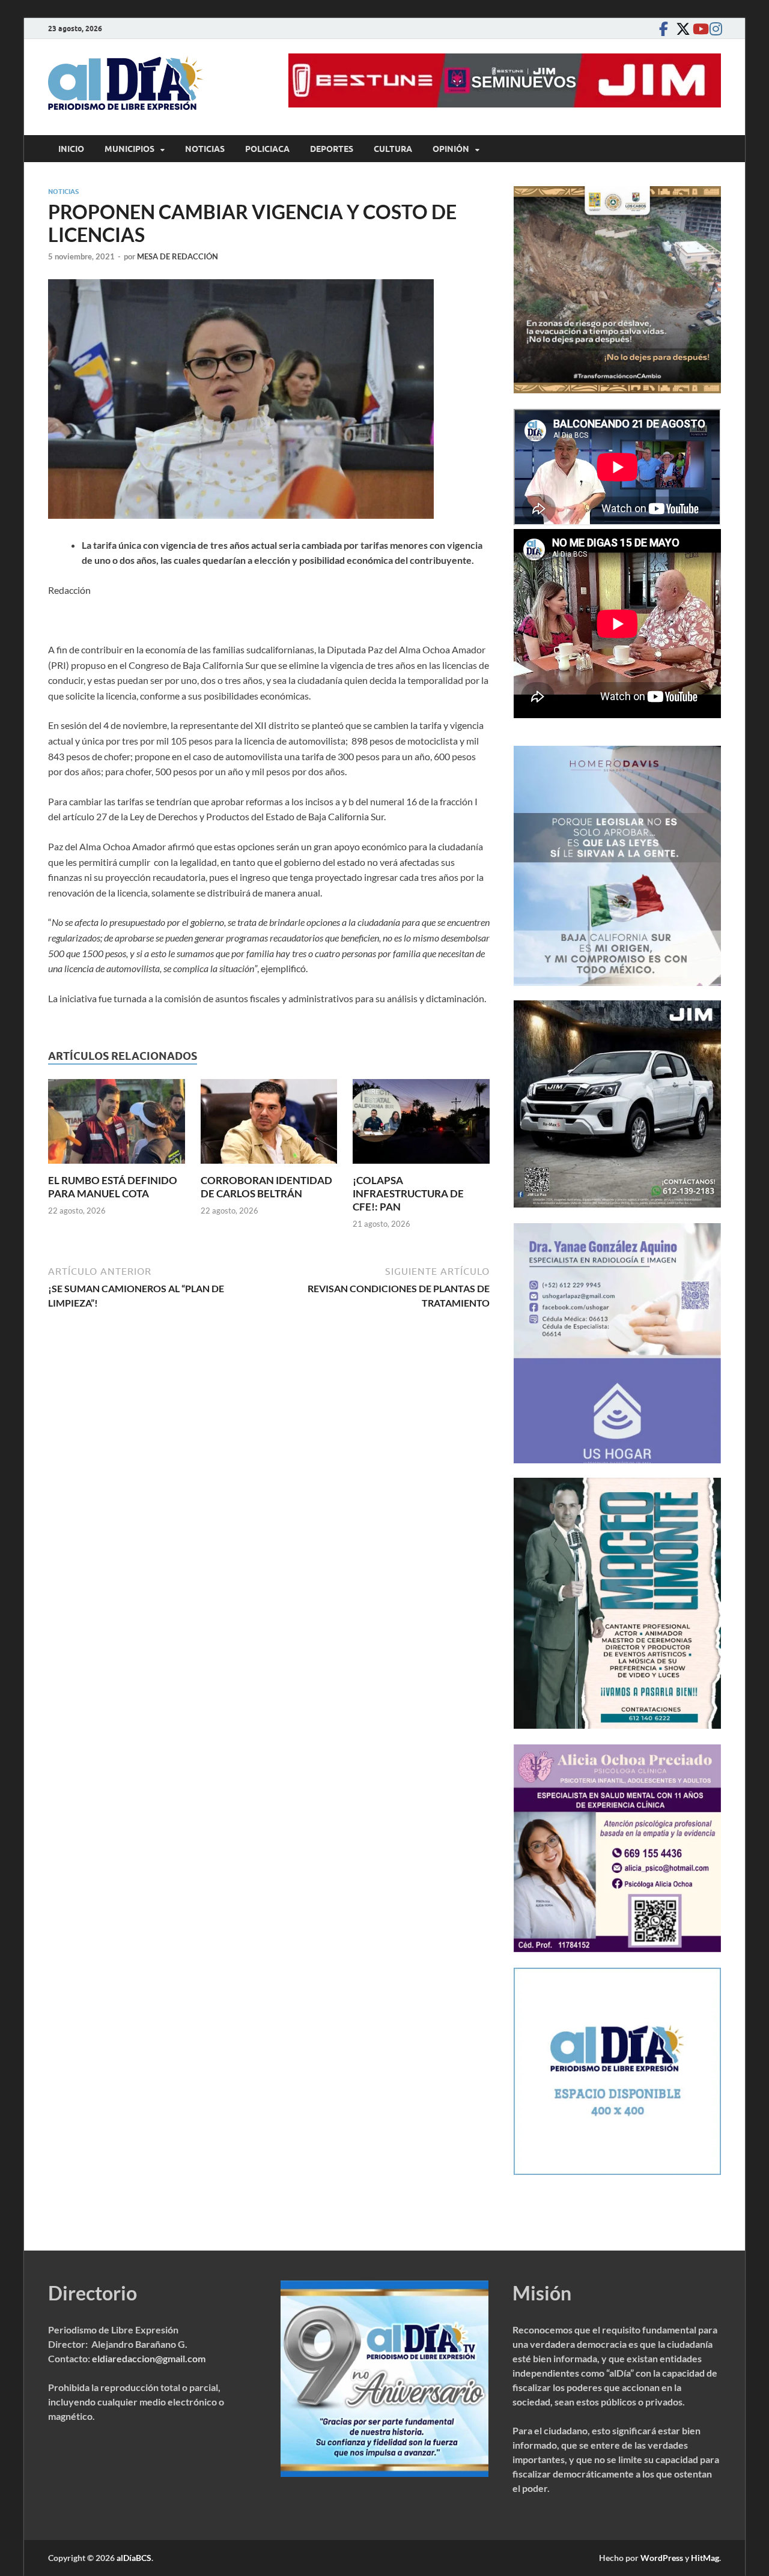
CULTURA (393, 149)
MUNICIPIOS (129, 149)
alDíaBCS (134, 2558)
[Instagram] (714, 29)
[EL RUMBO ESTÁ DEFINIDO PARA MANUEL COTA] (117, 1125)
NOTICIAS (205, 149)
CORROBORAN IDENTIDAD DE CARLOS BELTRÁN (266, 1187)
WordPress (662, 2558)
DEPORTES (332, 149)
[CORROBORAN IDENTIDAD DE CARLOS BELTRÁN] (269, 1125)
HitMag (705, 2558)
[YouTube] (697, 29)
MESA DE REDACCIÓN (178, 256)
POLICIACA (267, 149)
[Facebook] (663, 29)
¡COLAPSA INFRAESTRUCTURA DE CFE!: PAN (408, 1193)
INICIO (71, 149)
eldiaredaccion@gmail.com (149, 2358)
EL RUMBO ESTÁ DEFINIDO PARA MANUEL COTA (113, 1187)
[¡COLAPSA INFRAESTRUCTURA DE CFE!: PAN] (421, 1125)
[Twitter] (680, 29)
